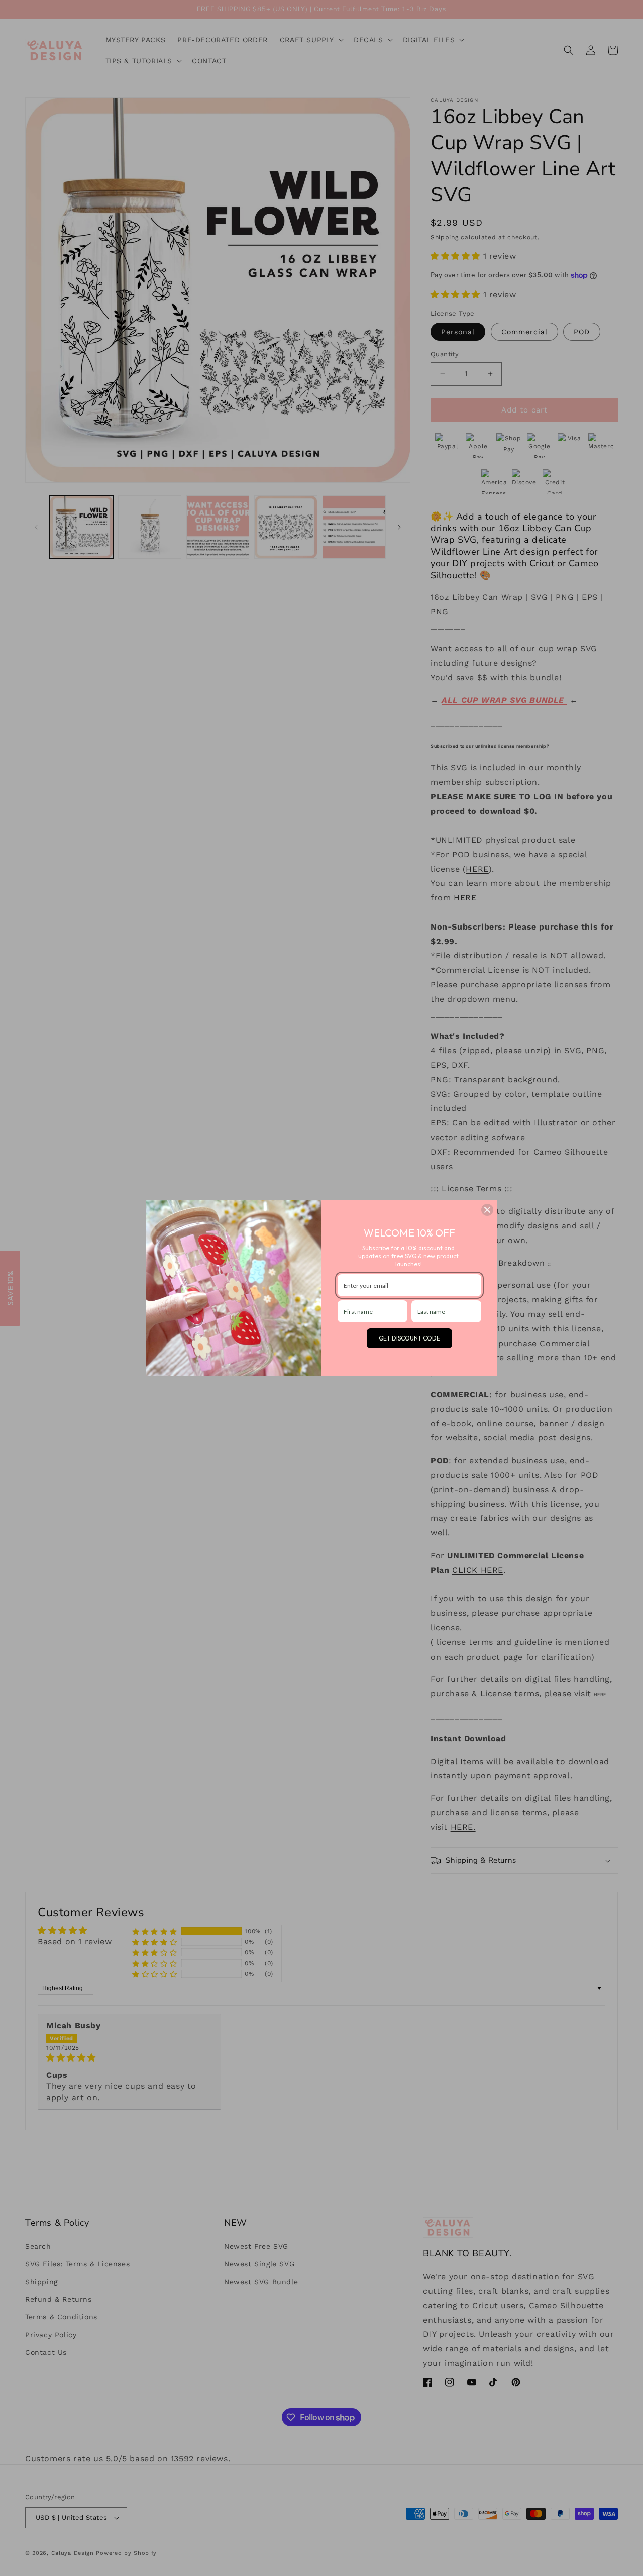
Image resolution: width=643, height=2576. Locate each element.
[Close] (487, 1210)
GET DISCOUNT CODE (409, 1338)
